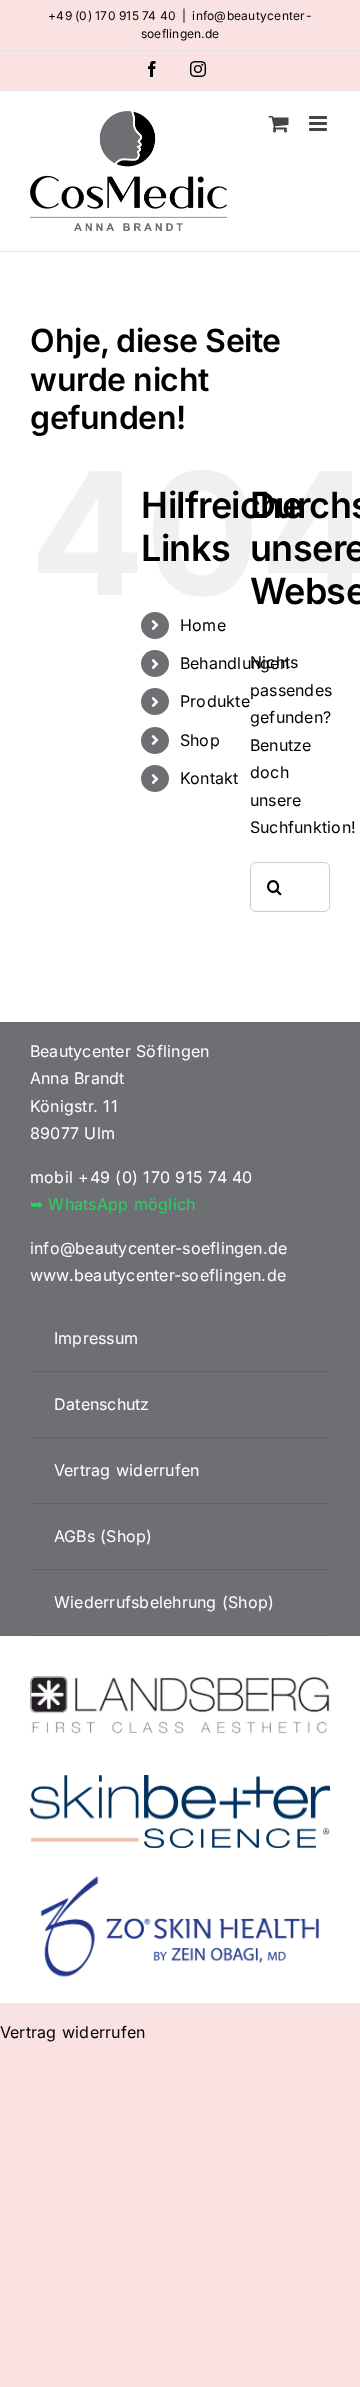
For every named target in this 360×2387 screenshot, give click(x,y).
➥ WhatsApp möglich (112, 1204)
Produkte (215, 701)
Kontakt (209, 778)
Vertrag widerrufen (72, 2032)
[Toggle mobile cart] (279, 123)
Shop (200, 740)
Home (203, 625)
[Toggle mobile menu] (319, 123)
